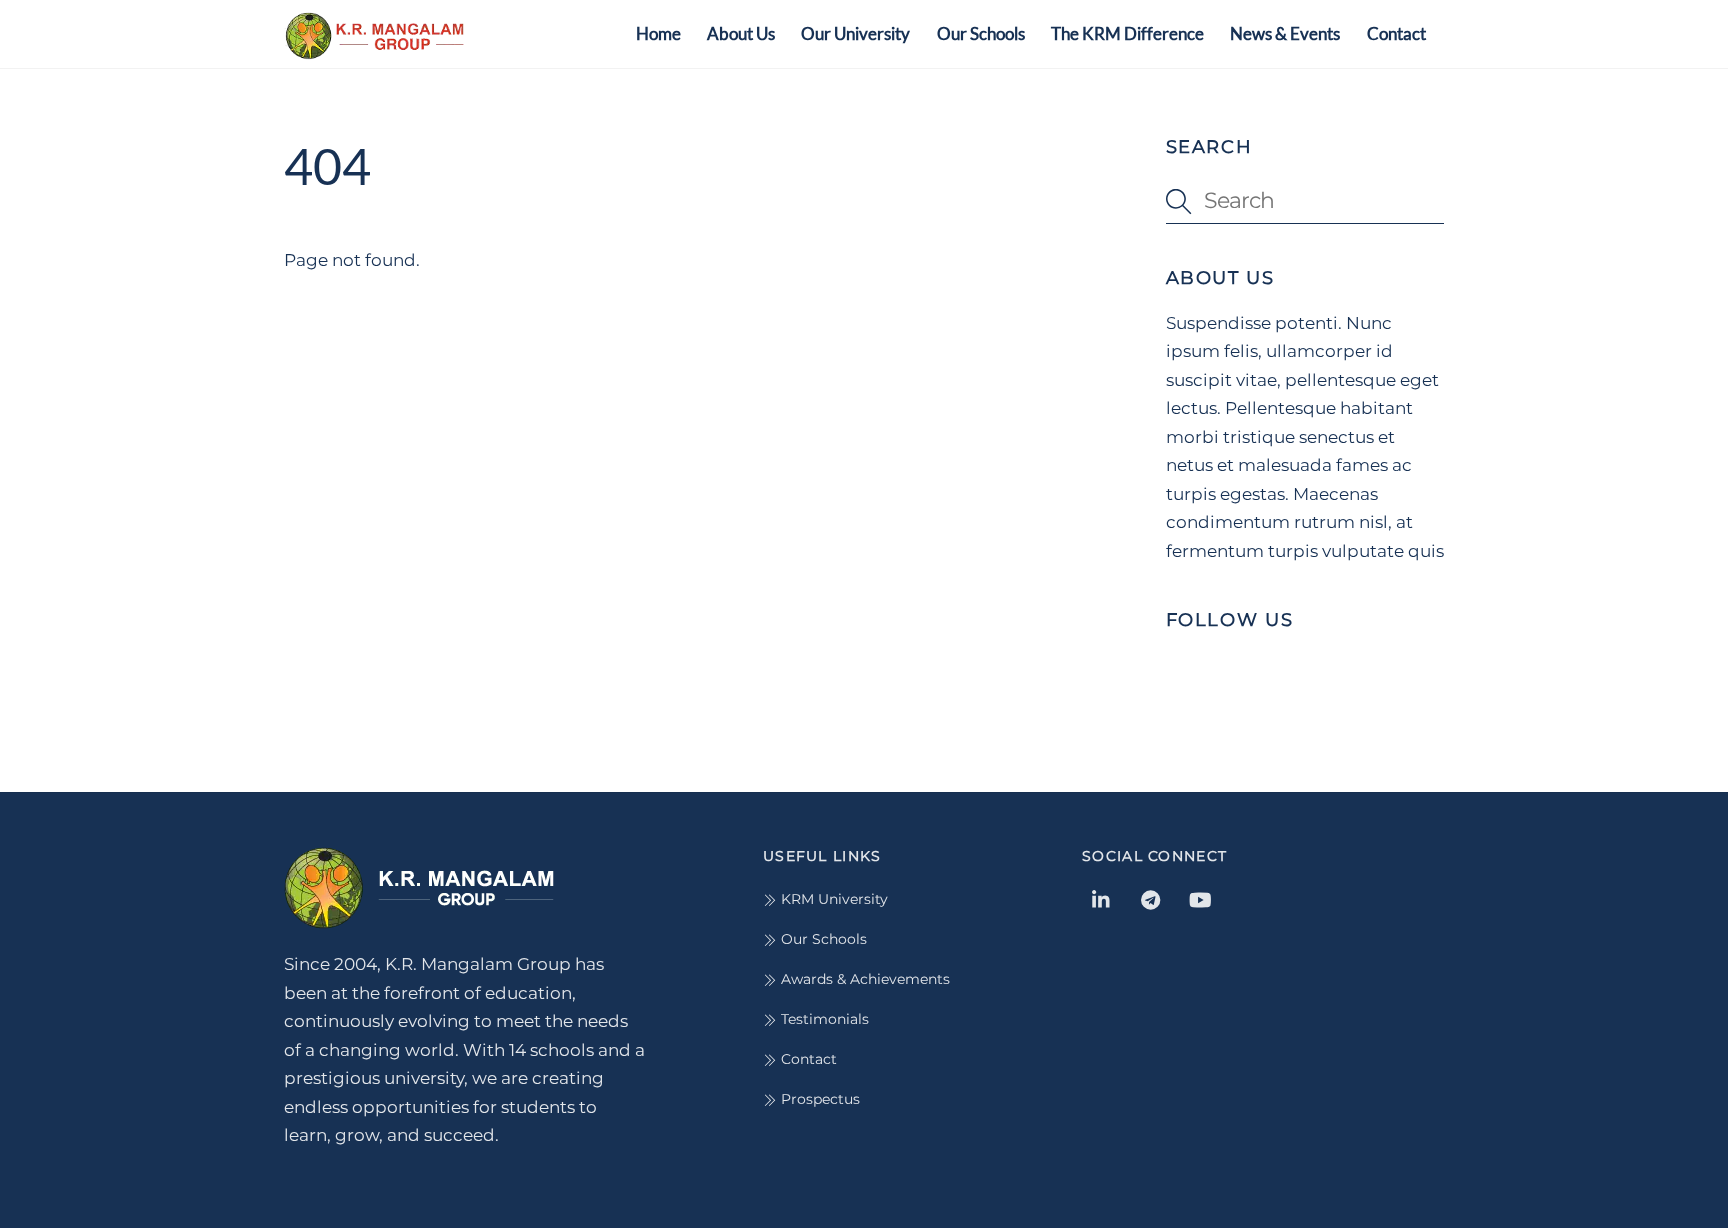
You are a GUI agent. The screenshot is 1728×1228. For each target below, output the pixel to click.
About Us (741, 33)
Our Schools (981, 33)
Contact (1396, 33)
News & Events (1285, 33)
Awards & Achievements (863, 979)
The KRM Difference (1127, 33)
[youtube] (1200, 898)
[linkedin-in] (1102, 898)
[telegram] (1151, 898)
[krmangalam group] (374, 48)
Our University (855, 33)
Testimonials (823, 1019)
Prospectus (818, 1099)
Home (658, 33)
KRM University (832, 899)
